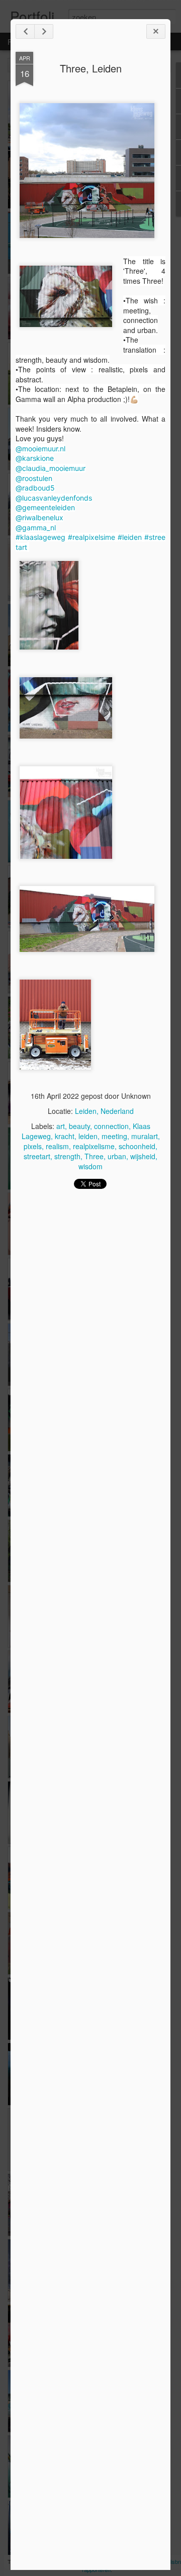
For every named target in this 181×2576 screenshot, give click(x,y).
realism (57, 1146)
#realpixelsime (92, 537)
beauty (79, 1126)
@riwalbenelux (39, 517)
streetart (37, 1156)
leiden (88, 1136)
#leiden (130, 537)
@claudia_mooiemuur (51, 468)
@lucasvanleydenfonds (54, 498)
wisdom (90, 1166)
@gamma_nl (36, 528)
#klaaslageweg (40, 537)
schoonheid (137, 1146)
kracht (65, 1136)
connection (111, 1126)
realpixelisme (94, 1146)
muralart (145, 1136)
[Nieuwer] (25, 31)
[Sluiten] (156, 31)
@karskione (35, 458)
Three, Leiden (91, 68)
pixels (33, 1146)
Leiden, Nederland (104, 1111)
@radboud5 (35, 488)
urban (117, 1156)
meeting (114, 1136)
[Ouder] (44, 31)
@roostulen (34, 478)
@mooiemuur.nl (40, 449)
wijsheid (143, 1156)
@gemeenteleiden (45, 507)
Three (94, 1156)
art (61, 1126)
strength (67, 1156)
